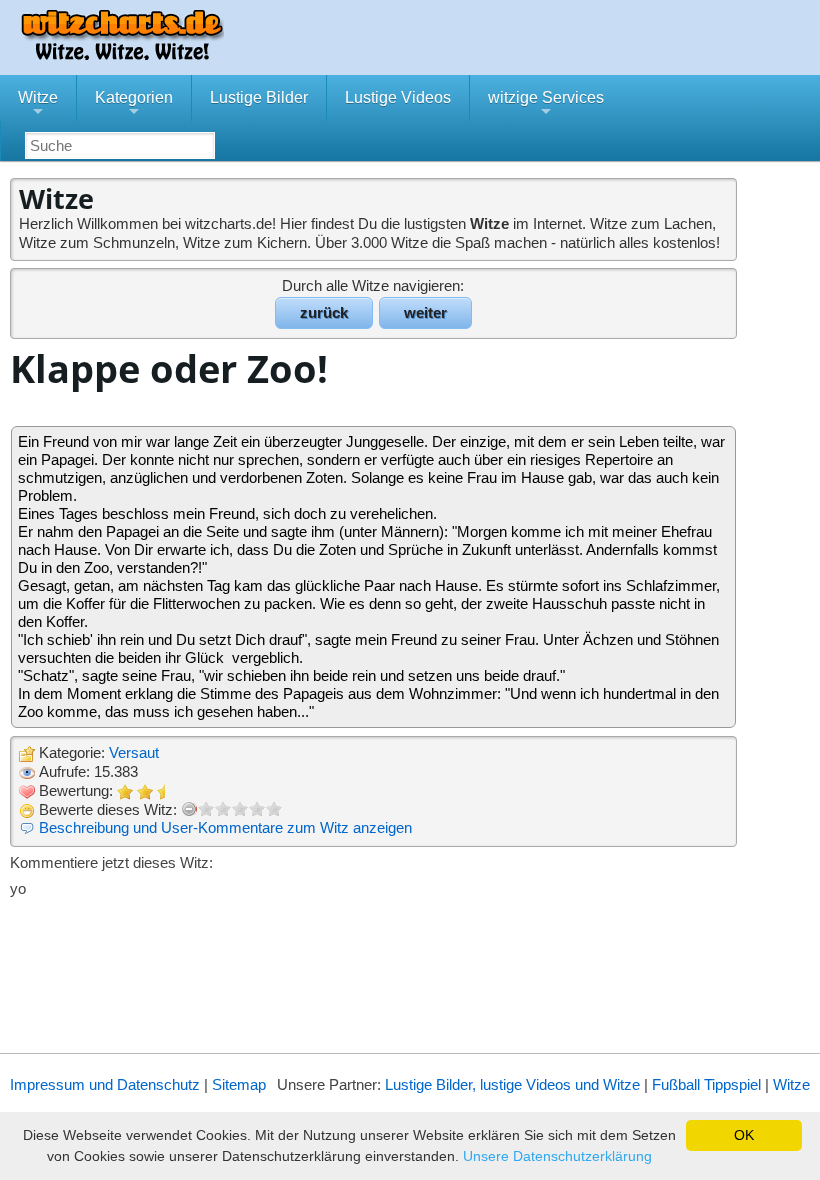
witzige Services (546, 105)
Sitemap (239, 1084)
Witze (38, 105)
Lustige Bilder (259, 97)
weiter (425, 312)
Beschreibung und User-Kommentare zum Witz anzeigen (225, 827)
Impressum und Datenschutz (105, 1084)
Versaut (134, 752)
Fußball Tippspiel (706, 1084)
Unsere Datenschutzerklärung (557, 1156)
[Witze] (122, 54)
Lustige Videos (398, 97)
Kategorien (134, 105)
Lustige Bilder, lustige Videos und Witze (512, 1084)
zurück (324, 312)
